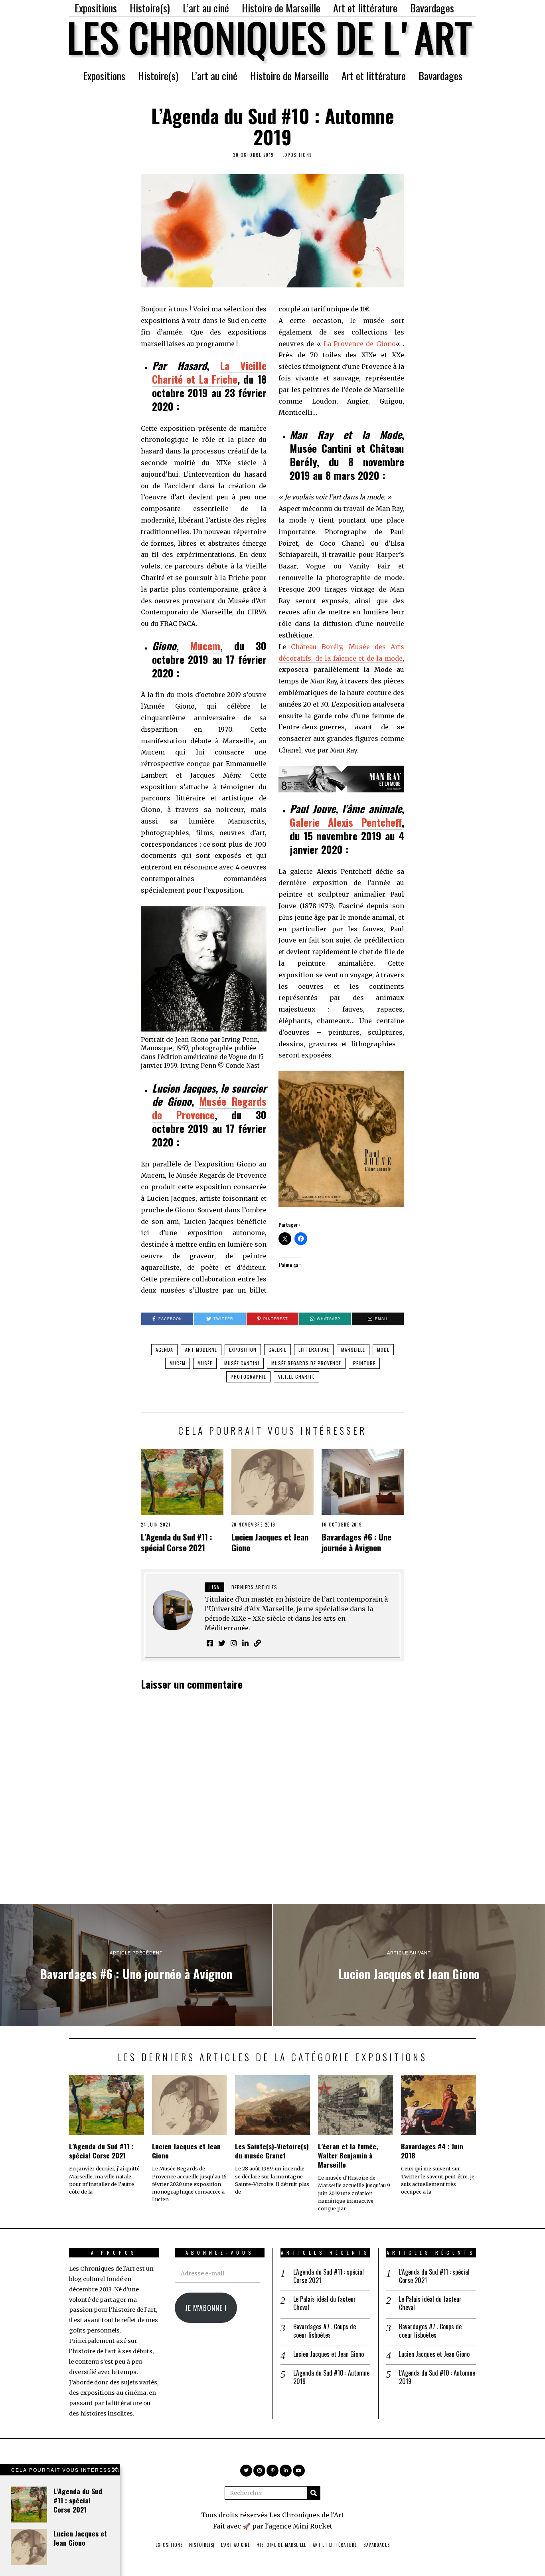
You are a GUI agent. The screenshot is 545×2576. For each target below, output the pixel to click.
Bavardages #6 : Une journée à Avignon (356, 1542)
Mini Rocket (313, 2526)
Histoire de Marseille (281, 8)
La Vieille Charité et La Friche (209, 372)
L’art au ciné (206, 8)
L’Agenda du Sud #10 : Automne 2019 (331, 2377)
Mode (383, 1349)
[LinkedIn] (286, 2471)
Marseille (353, 1349)
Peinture (364, 1363)
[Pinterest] (272, 2471)
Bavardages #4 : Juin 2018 (432, 2151)
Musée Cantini (242, 1363)
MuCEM (178, 1363)
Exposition (243, 1349)
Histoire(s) (150, 8)
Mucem (205, 646)
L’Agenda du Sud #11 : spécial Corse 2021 (177, 1542)
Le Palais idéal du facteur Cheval (325, 2303)
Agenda (164, 1349)
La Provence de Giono (360, 344)
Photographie (248, 1377)
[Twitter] (246, 2471)
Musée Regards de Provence (209, 1108)
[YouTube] (299, 2471)
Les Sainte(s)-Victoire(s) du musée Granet (272, 2151)
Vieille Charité (296, 1377)
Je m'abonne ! (206, 2308)
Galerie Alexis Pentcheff (346, 822)
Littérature (314, 1349)
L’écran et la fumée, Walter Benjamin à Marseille (348, 2155)
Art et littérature (365, 8)
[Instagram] (259, 2471)
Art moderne (201, 1349)
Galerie (277, 1349)
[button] (314, 2493)
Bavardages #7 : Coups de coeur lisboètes (325, 2331)
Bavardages (432, 8)
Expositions (96, 8)
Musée (205, 1363)
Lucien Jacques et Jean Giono (270, 1542)
